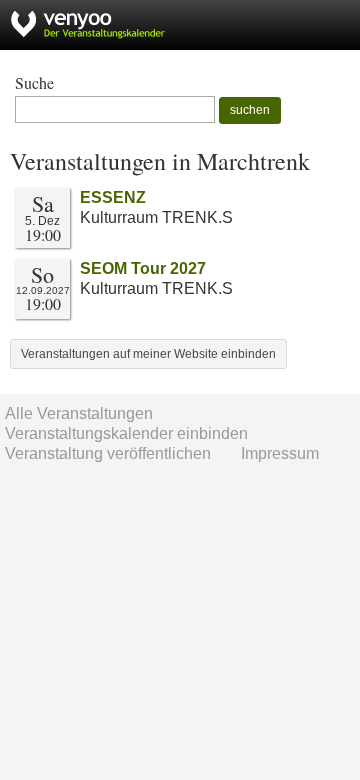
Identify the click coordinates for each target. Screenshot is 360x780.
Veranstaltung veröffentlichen (108, 453)
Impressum (280, 453)
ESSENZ (113, 197)
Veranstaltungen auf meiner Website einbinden (148, 354)
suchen (250, 110)
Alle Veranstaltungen (79, 413)
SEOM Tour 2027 (143, 268)
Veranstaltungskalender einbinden (126, 433)
